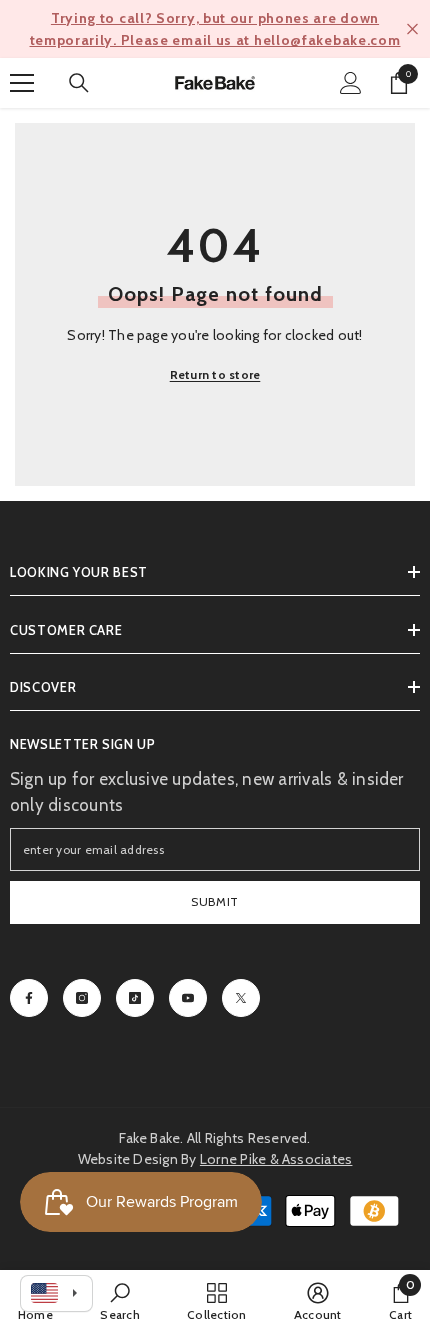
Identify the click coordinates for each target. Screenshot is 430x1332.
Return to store (215, 374)
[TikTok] (135, 998)
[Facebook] (29, 998)
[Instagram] (82, 998)
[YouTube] (188, 998)
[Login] (351, 83)
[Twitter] (241, 998)
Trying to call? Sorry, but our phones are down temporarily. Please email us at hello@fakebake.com (215, 29)
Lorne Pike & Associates (276, 1159)
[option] (215, 29)
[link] (119, 1301)
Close (412, 29)
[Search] (79, 83)
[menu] (22, 83)
